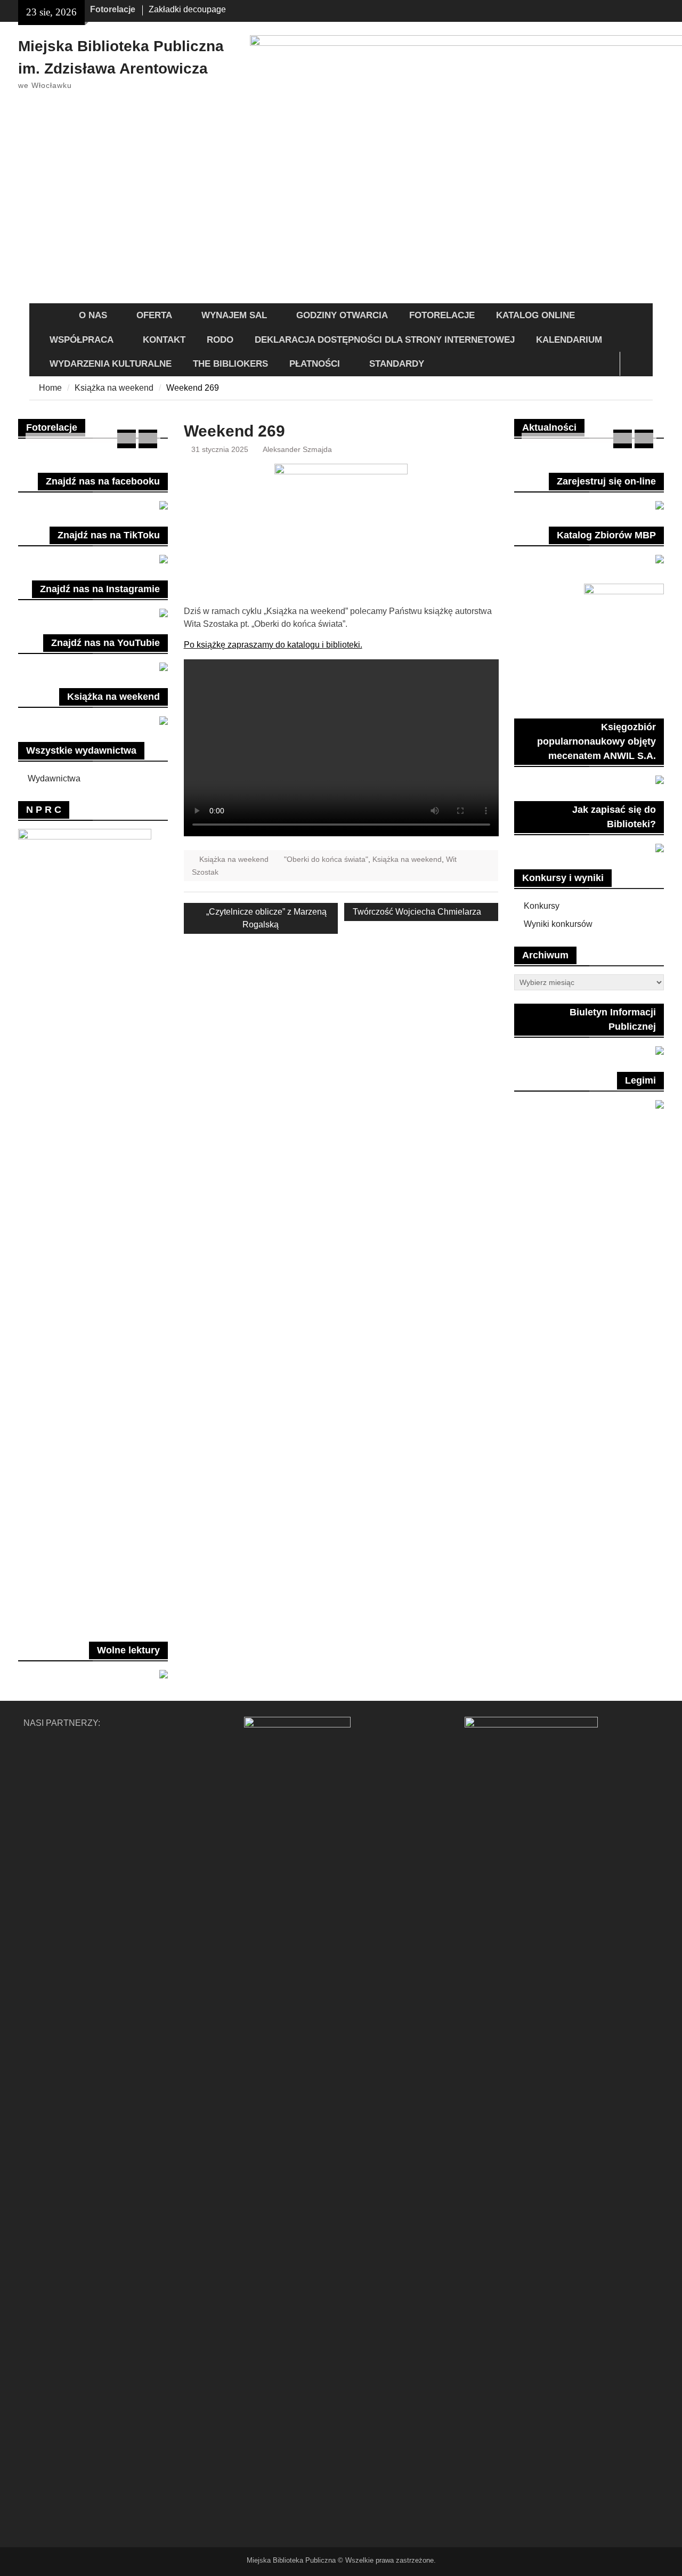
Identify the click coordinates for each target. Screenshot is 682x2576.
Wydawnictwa (54, 778)
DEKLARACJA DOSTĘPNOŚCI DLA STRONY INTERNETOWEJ (385, 340)
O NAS (93, 315)
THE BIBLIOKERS (230, 364)
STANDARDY (397, 364)
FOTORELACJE (442, 315)
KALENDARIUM (569, 340)
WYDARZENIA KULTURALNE (111, 364)
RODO (220, 340)
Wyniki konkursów (558, 924)
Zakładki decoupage (187, 9)
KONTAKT (164, 340)
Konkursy (542, 906)
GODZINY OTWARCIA (342, 315)
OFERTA (154, 315)
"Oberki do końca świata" (326, 859)
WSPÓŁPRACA (82, 340)
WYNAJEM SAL (234, 315)
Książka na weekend (234, 859)
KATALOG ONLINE (535, 315)
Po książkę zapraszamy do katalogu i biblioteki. (273, 645)
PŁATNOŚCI (315, 364)
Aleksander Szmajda (297, 449)
